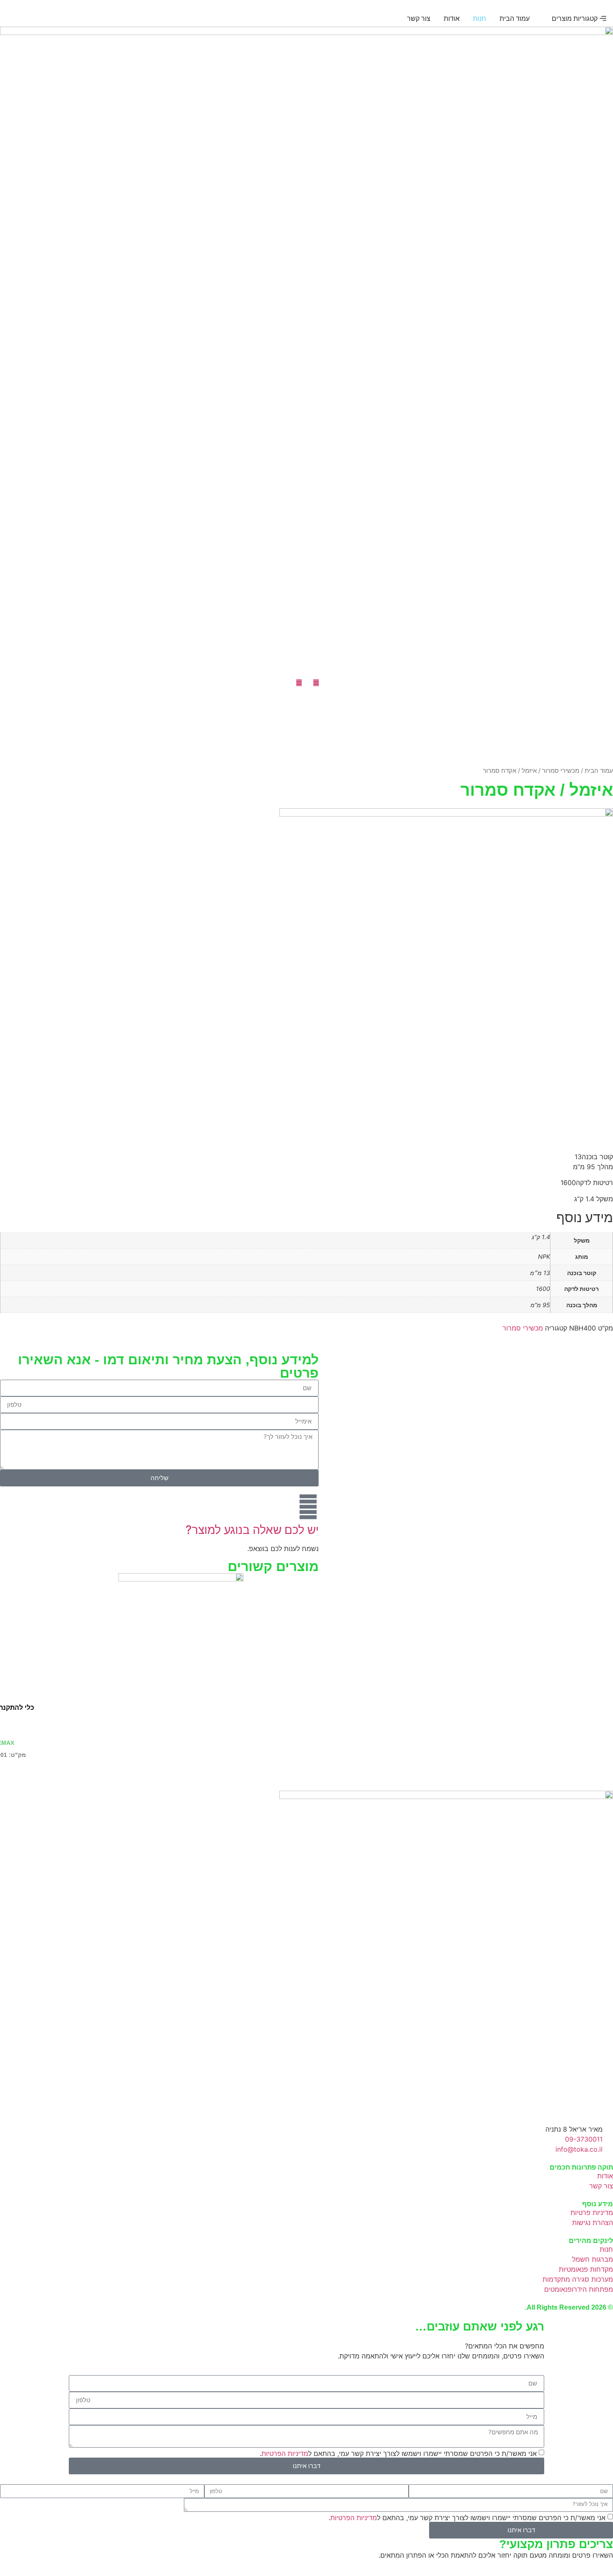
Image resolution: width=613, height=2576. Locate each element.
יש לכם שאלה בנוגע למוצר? (252, 1530)
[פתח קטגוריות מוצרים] (546, 18)
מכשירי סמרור (561, 771)
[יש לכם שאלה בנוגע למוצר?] (308, 1507)
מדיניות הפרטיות (285, 2453)
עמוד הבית (599, 771)
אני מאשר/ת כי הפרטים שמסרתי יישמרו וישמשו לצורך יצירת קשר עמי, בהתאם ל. (398, 2453)
